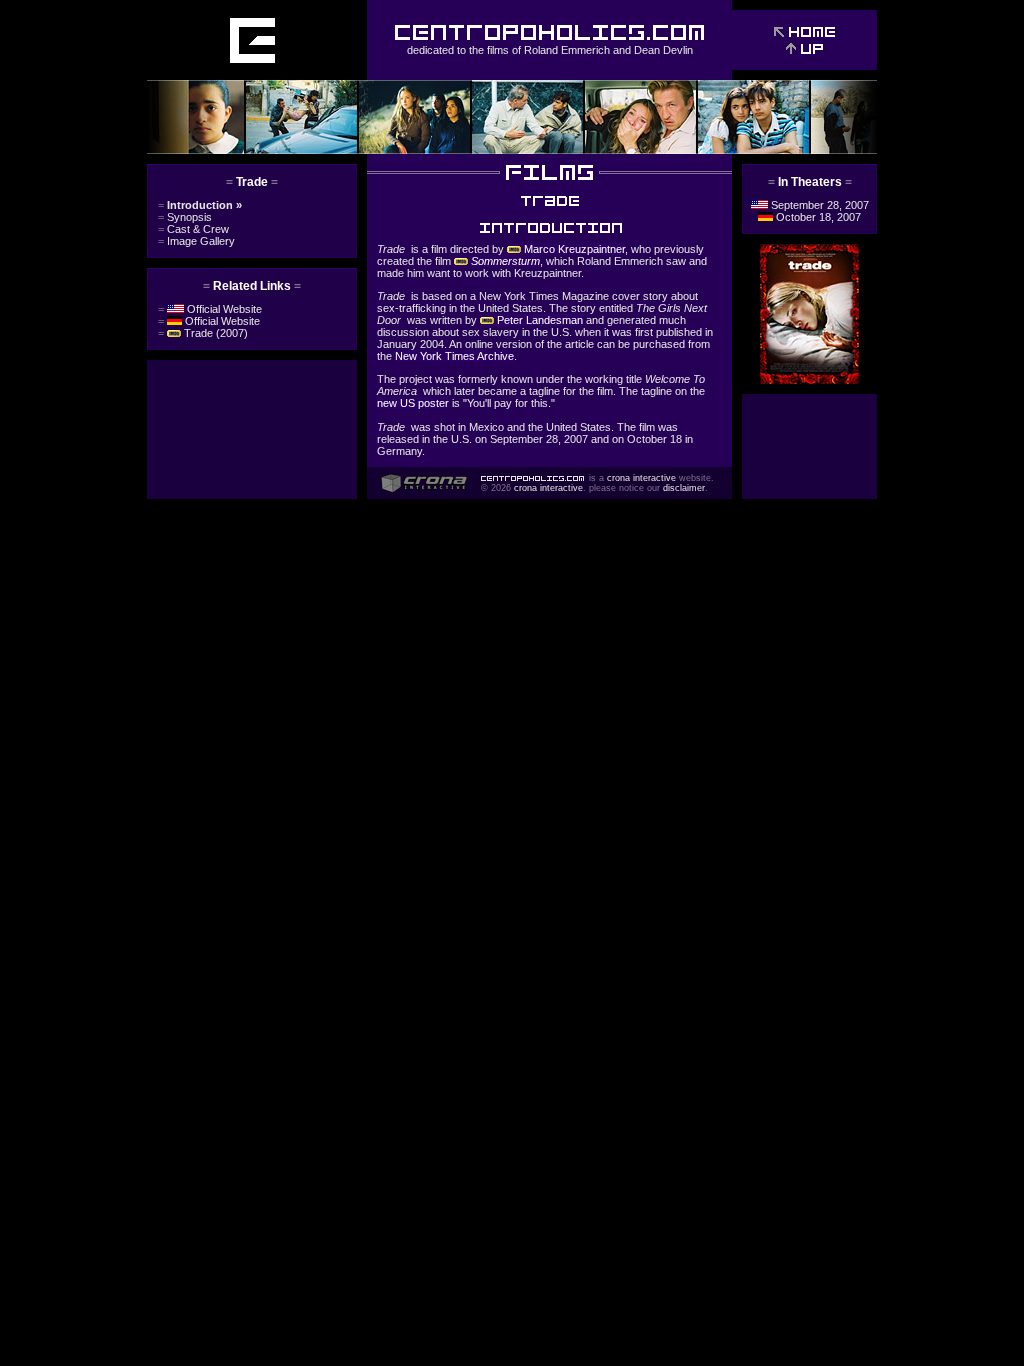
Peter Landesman (538, 320)
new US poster (413, 403)
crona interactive (641, 478)
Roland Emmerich (567, 50)
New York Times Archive (454, 356)
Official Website (210, 309)
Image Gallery (196, 241)
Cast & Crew (193, 229)
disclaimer (684, 488)
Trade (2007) (203, 333)
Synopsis (185, 217)
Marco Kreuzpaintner (573, 249)
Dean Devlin (663, 50)
